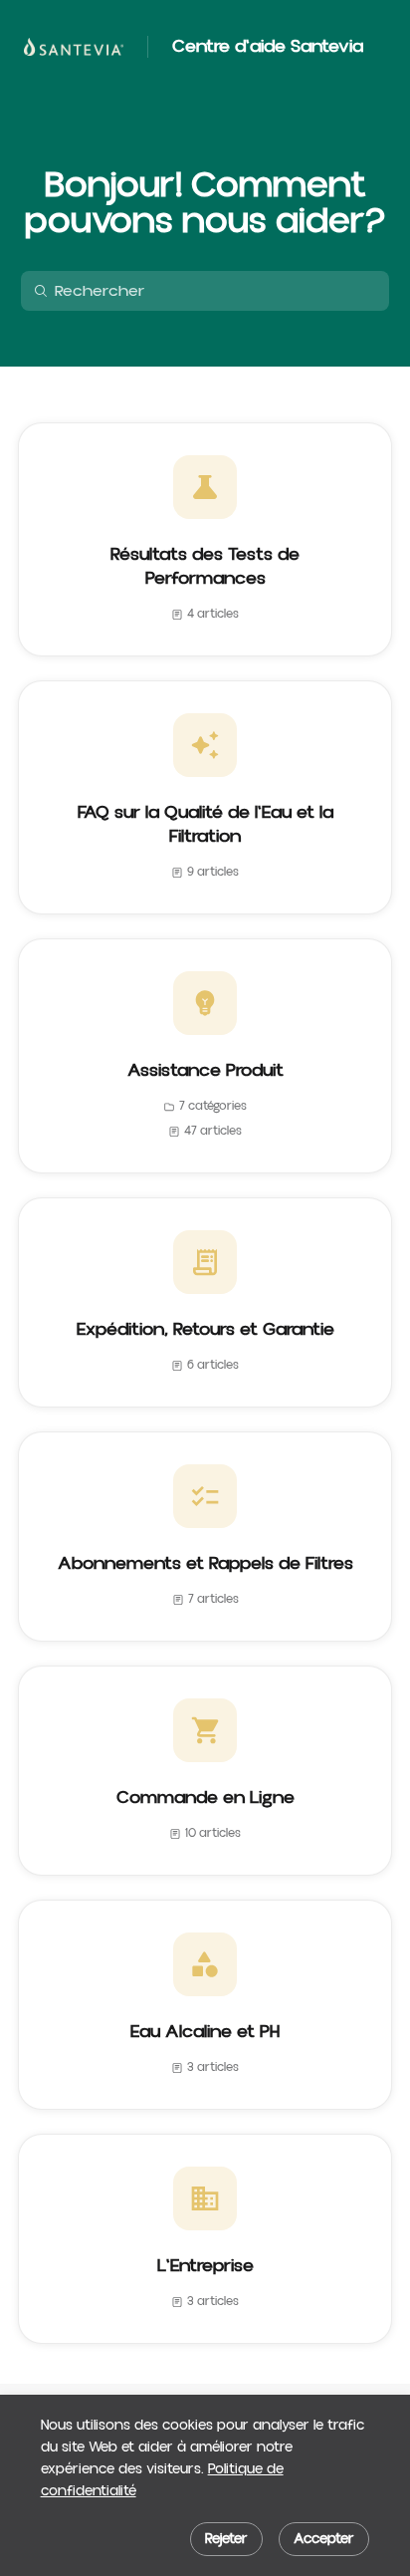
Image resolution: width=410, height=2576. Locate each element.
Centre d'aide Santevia (268, 47)
